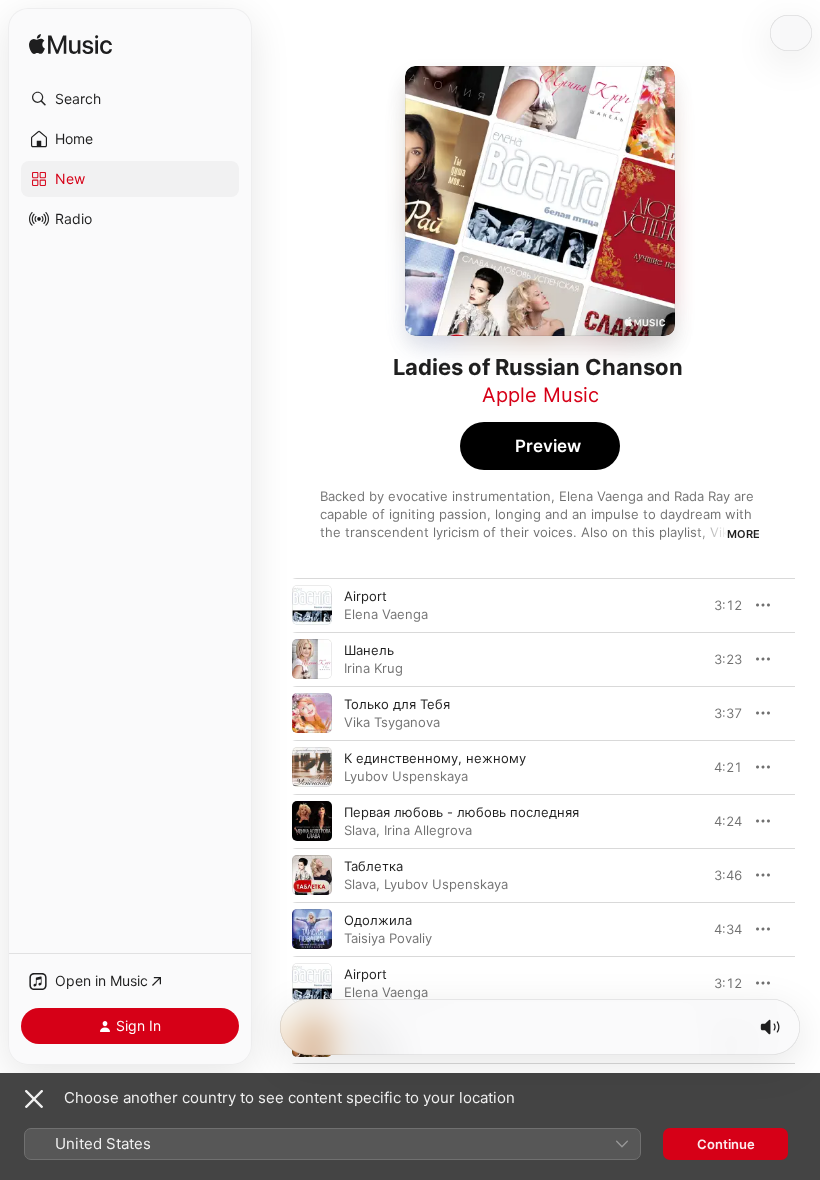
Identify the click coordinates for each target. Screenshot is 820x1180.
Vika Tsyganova (392, 722)
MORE (743, 534)
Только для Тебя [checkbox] (397, 704)
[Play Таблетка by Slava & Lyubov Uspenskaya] (312, 875)
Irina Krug (373, 668)
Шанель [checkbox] (369, 650)
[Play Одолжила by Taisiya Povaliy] (312, 929)
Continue (726, 1144)
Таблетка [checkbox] (373, 866)
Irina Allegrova (428, 830)
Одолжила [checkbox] (378, 920)
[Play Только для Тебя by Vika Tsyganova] (312, 713)
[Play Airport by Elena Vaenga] (312, 605)
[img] (70, 45)
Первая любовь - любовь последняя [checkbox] (461, 812)
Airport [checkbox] (365, 596)
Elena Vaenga (386, 614)
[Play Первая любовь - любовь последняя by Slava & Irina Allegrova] (312, 821)
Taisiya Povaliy (388, 938)
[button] (130, 99)
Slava (360, 830)
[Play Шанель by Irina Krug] (312, 659)
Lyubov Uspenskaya (406, 776)
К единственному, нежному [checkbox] (435, 758)
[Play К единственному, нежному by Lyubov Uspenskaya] (312, 767)
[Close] (34, 1099)
